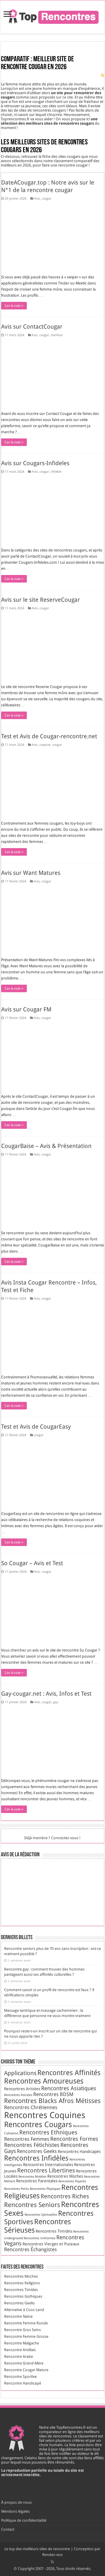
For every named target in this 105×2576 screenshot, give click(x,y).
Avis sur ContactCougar (32, 327)
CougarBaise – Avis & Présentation (46, 1146)
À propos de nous (16, 2502)
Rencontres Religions (22, 2283)
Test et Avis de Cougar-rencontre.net (49, 736)
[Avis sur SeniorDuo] (48, 1892)
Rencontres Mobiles (32, 2177)
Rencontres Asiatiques (69, 2088)
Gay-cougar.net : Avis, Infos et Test (46, 1694)
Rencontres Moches (65, 2176)
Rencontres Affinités (69, 2073)
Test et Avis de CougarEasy (36, 1427)
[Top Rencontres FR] (53, 16)
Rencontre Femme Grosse (26, 2336)
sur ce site (64, 97)
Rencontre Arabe (19, 2356)
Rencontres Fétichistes (32, 2145)
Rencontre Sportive (20, 2377)
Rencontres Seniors (32, 2205)
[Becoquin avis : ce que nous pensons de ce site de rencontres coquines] (19, 1913)
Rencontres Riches (65, 2196)
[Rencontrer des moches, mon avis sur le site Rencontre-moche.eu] (48, 1872)
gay (56, 1702)
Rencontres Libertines (46, 2170)
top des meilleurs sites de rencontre (40, 2549)
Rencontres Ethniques (48, 2132)
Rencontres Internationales (48, 2165)
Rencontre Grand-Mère (24, 2363)
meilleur (57, 335)
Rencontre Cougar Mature (26, 2370)
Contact (8, 2529)
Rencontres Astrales (18, 2095)
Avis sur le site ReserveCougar (41, 600)
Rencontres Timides (54, 2231)
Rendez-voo (52, 2555)
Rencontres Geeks (37, 2151)
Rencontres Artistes (22, 2089)
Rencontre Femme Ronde (26, 2323)
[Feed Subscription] (103, 75)
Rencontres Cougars (38, 2124)
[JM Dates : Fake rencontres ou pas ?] (19, 1892)
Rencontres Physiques (45, 2189)
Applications (20, 2073)
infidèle (56, 472)
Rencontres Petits (16, 2189)
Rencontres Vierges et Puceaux (51, 2244)
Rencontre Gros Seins (22, 2330)
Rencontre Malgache (22, 2343)
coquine (45, 745)
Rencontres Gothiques (23, 2296)
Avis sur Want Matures (31, 873)
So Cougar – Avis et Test (32, 1563)
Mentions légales (15, 2511)
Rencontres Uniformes (40, 2238)
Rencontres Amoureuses (44, 2081)
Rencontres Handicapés (79, 2152)
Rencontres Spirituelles (41, 2215)
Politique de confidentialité (24, 2520)
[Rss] (52, 2562)
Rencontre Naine (18, 2316)
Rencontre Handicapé (23, 2383)
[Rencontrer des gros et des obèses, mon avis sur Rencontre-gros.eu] (48, 1913)
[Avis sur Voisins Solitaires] (19, 1872)
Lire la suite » (14, 306)
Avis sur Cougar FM (26, 1009)
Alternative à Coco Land (24, 2310)
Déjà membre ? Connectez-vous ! (52, 1838)
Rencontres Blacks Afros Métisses (52, 2101)
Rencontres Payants (72, 2181)
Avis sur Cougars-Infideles (35, 463)
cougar (47, 199)
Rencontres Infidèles (36, 2158)
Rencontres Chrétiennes (31, 2107)
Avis (37, 199)
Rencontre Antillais (20, 2350)
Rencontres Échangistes (30, 2249)
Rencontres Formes (74, 2139)
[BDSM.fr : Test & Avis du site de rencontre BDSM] (77, 1892)
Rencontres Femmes (27, 2139)
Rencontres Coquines (45, 2115)
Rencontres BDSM (53, 2094)
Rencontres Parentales (37, 2181)
